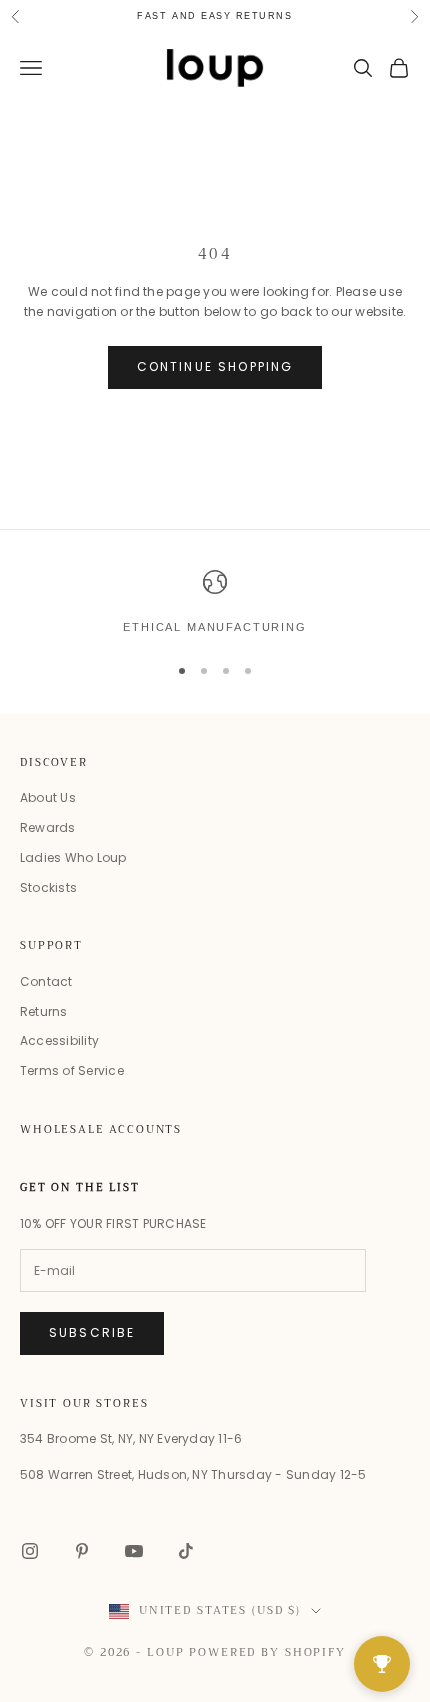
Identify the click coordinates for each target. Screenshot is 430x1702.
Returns (44, 1011)
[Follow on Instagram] (30, 1551)
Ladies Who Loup (73, 857)
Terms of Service (72, 1070)
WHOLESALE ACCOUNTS (101, 1129)
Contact (46, 981)
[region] (215, 603)
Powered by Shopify (267, 1652)
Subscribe (92, 1332)
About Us (48, 797)
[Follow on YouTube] (134, 1551)
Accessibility (59, 1040)
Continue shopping (215, 366)
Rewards (48, 827)
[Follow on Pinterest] (82, 1551)
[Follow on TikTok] (186, 1551)
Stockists (48, 887)
